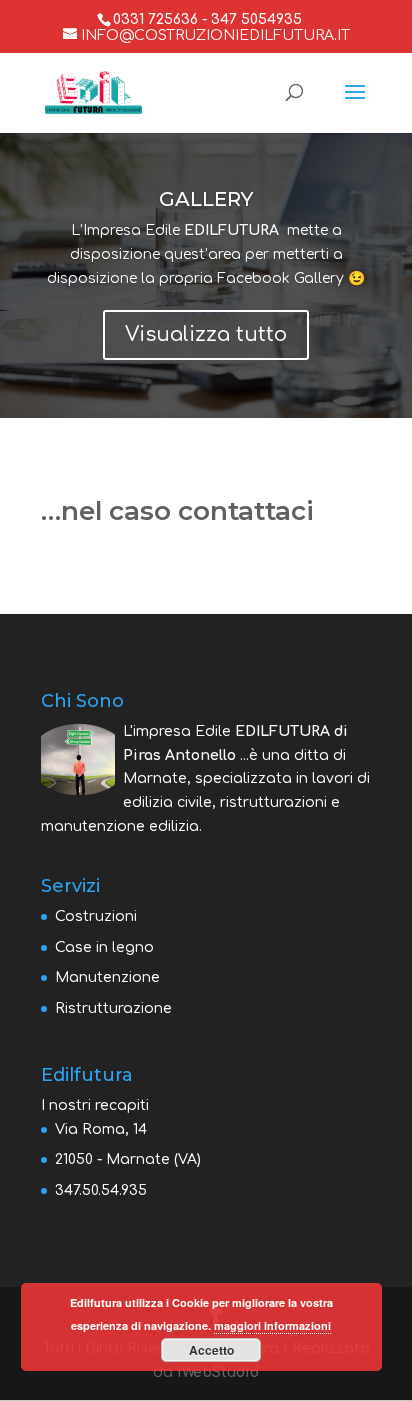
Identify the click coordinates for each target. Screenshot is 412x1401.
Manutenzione (107, 977)
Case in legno (104, 947)
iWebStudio (218, 1372)
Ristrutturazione (113, 1008)
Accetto (211, 1350)
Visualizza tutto (206, 334)
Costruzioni (96, 916)
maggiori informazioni (272, 1325)
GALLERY (206, 199)
